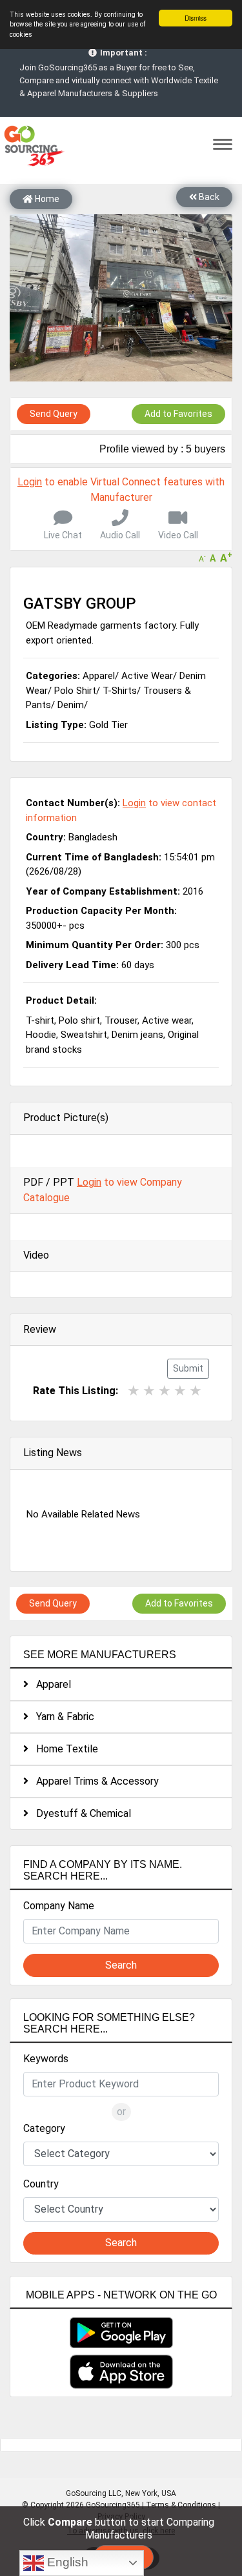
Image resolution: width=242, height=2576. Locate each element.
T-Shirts (120, 691)
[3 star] (165, 1391)
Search (121, 1965)
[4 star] (180, 1391)
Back (208, 197)
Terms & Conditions (181, 2505)
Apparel (50, 1684)
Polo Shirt (75, 691)
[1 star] (134, 1391)
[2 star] (149, 1391)
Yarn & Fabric (61, 1717)
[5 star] (196, 1391)
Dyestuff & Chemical (80, 1813)
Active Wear (147, 676)
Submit (188, 1368)
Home (46, 199)
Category (44, 2128)
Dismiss (196, 18)
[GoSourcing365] (32, 145)
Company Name (59, 1906)
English (66, 2562)
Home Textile (63, 1749)
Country (41, 2184)
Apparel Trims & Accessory (94, 1781)
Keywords (46, 2059)
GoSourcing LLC (94, 2493)
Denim (71, 705)
